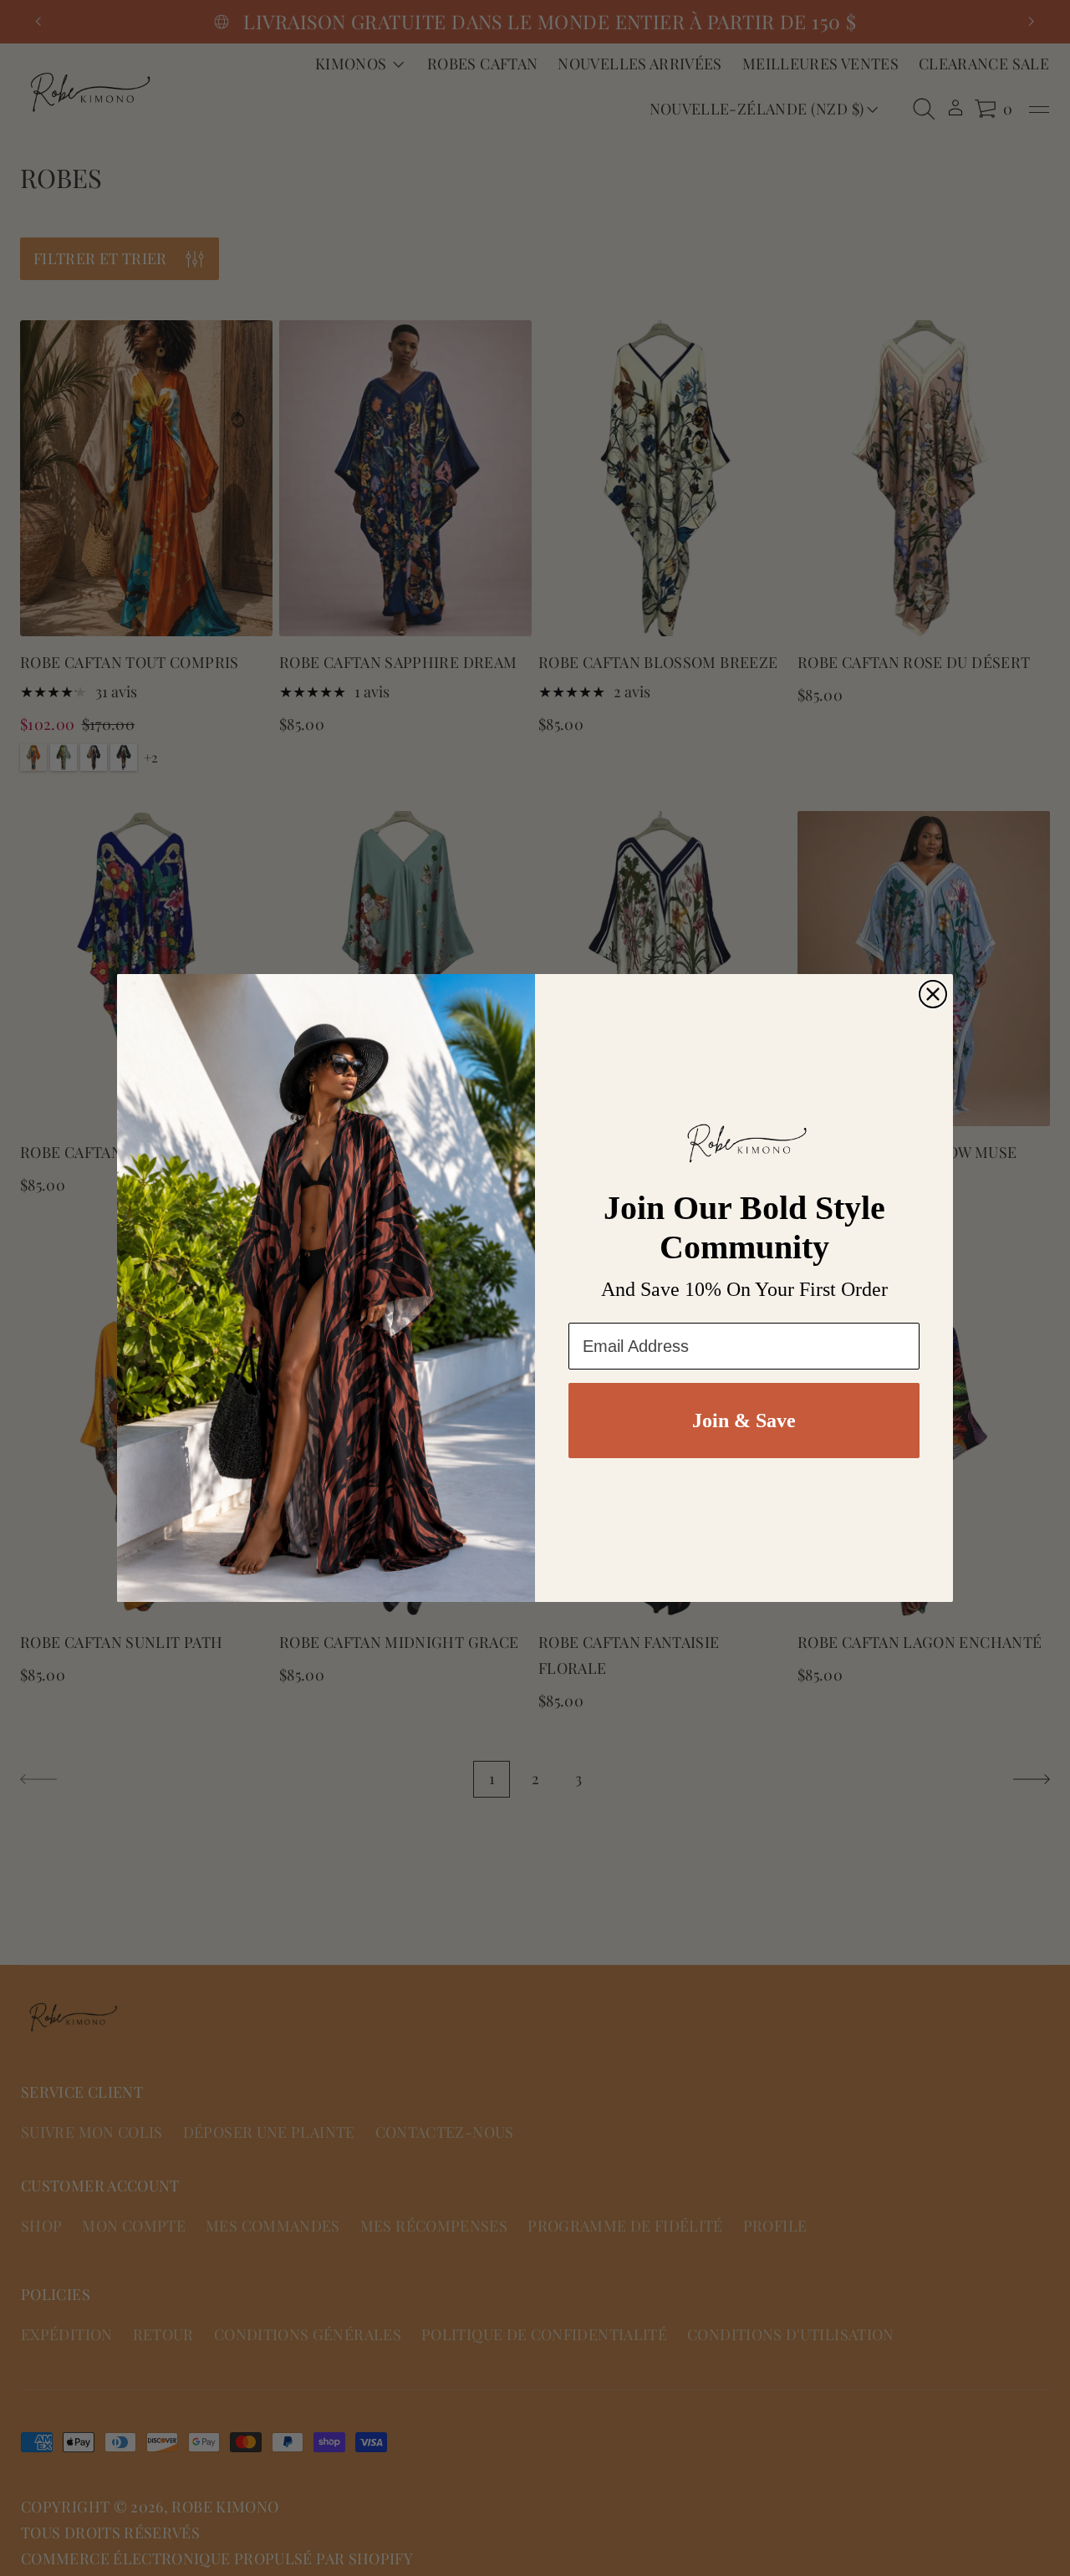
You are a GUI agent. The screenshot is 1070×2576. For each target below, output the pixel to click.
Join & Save (744, 1421)
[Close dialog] (933, 994)
